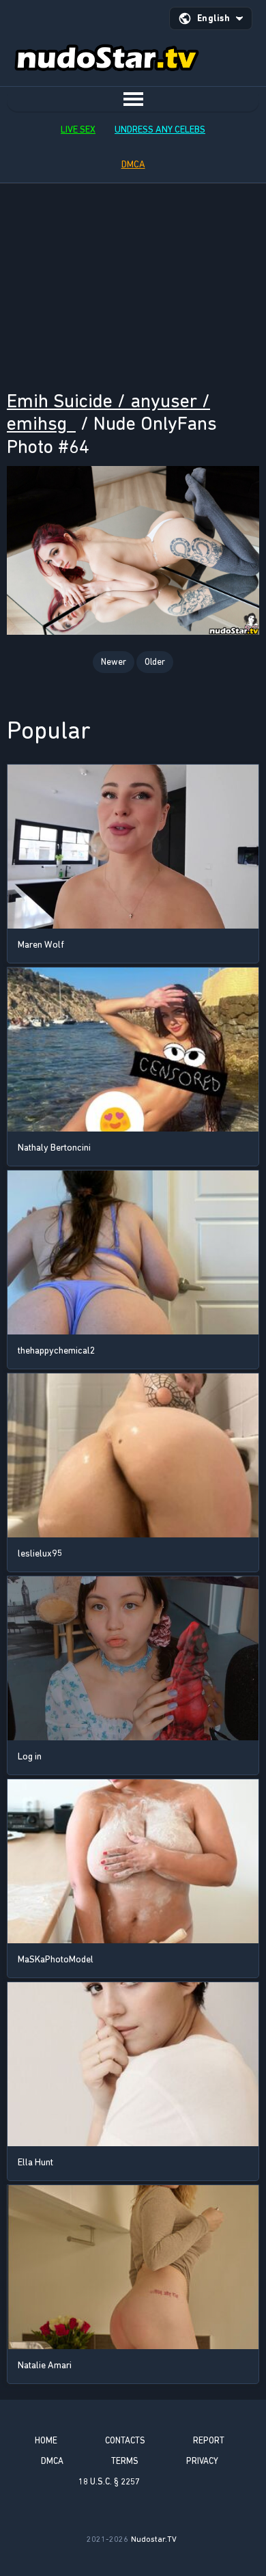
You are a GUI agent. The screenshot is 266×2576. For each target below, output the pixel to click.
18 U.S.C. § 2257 (109, 2481)
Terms (125, 2461)
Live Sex (78, 129)
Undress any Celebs (160, 129)
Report (209, 2440)
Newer (114, 662)
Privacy (202, 2461)
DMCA (133, 164)
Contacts (125, 2440)
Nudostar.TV (154, 2539)
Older (155, 662)
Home (46, 2440)
